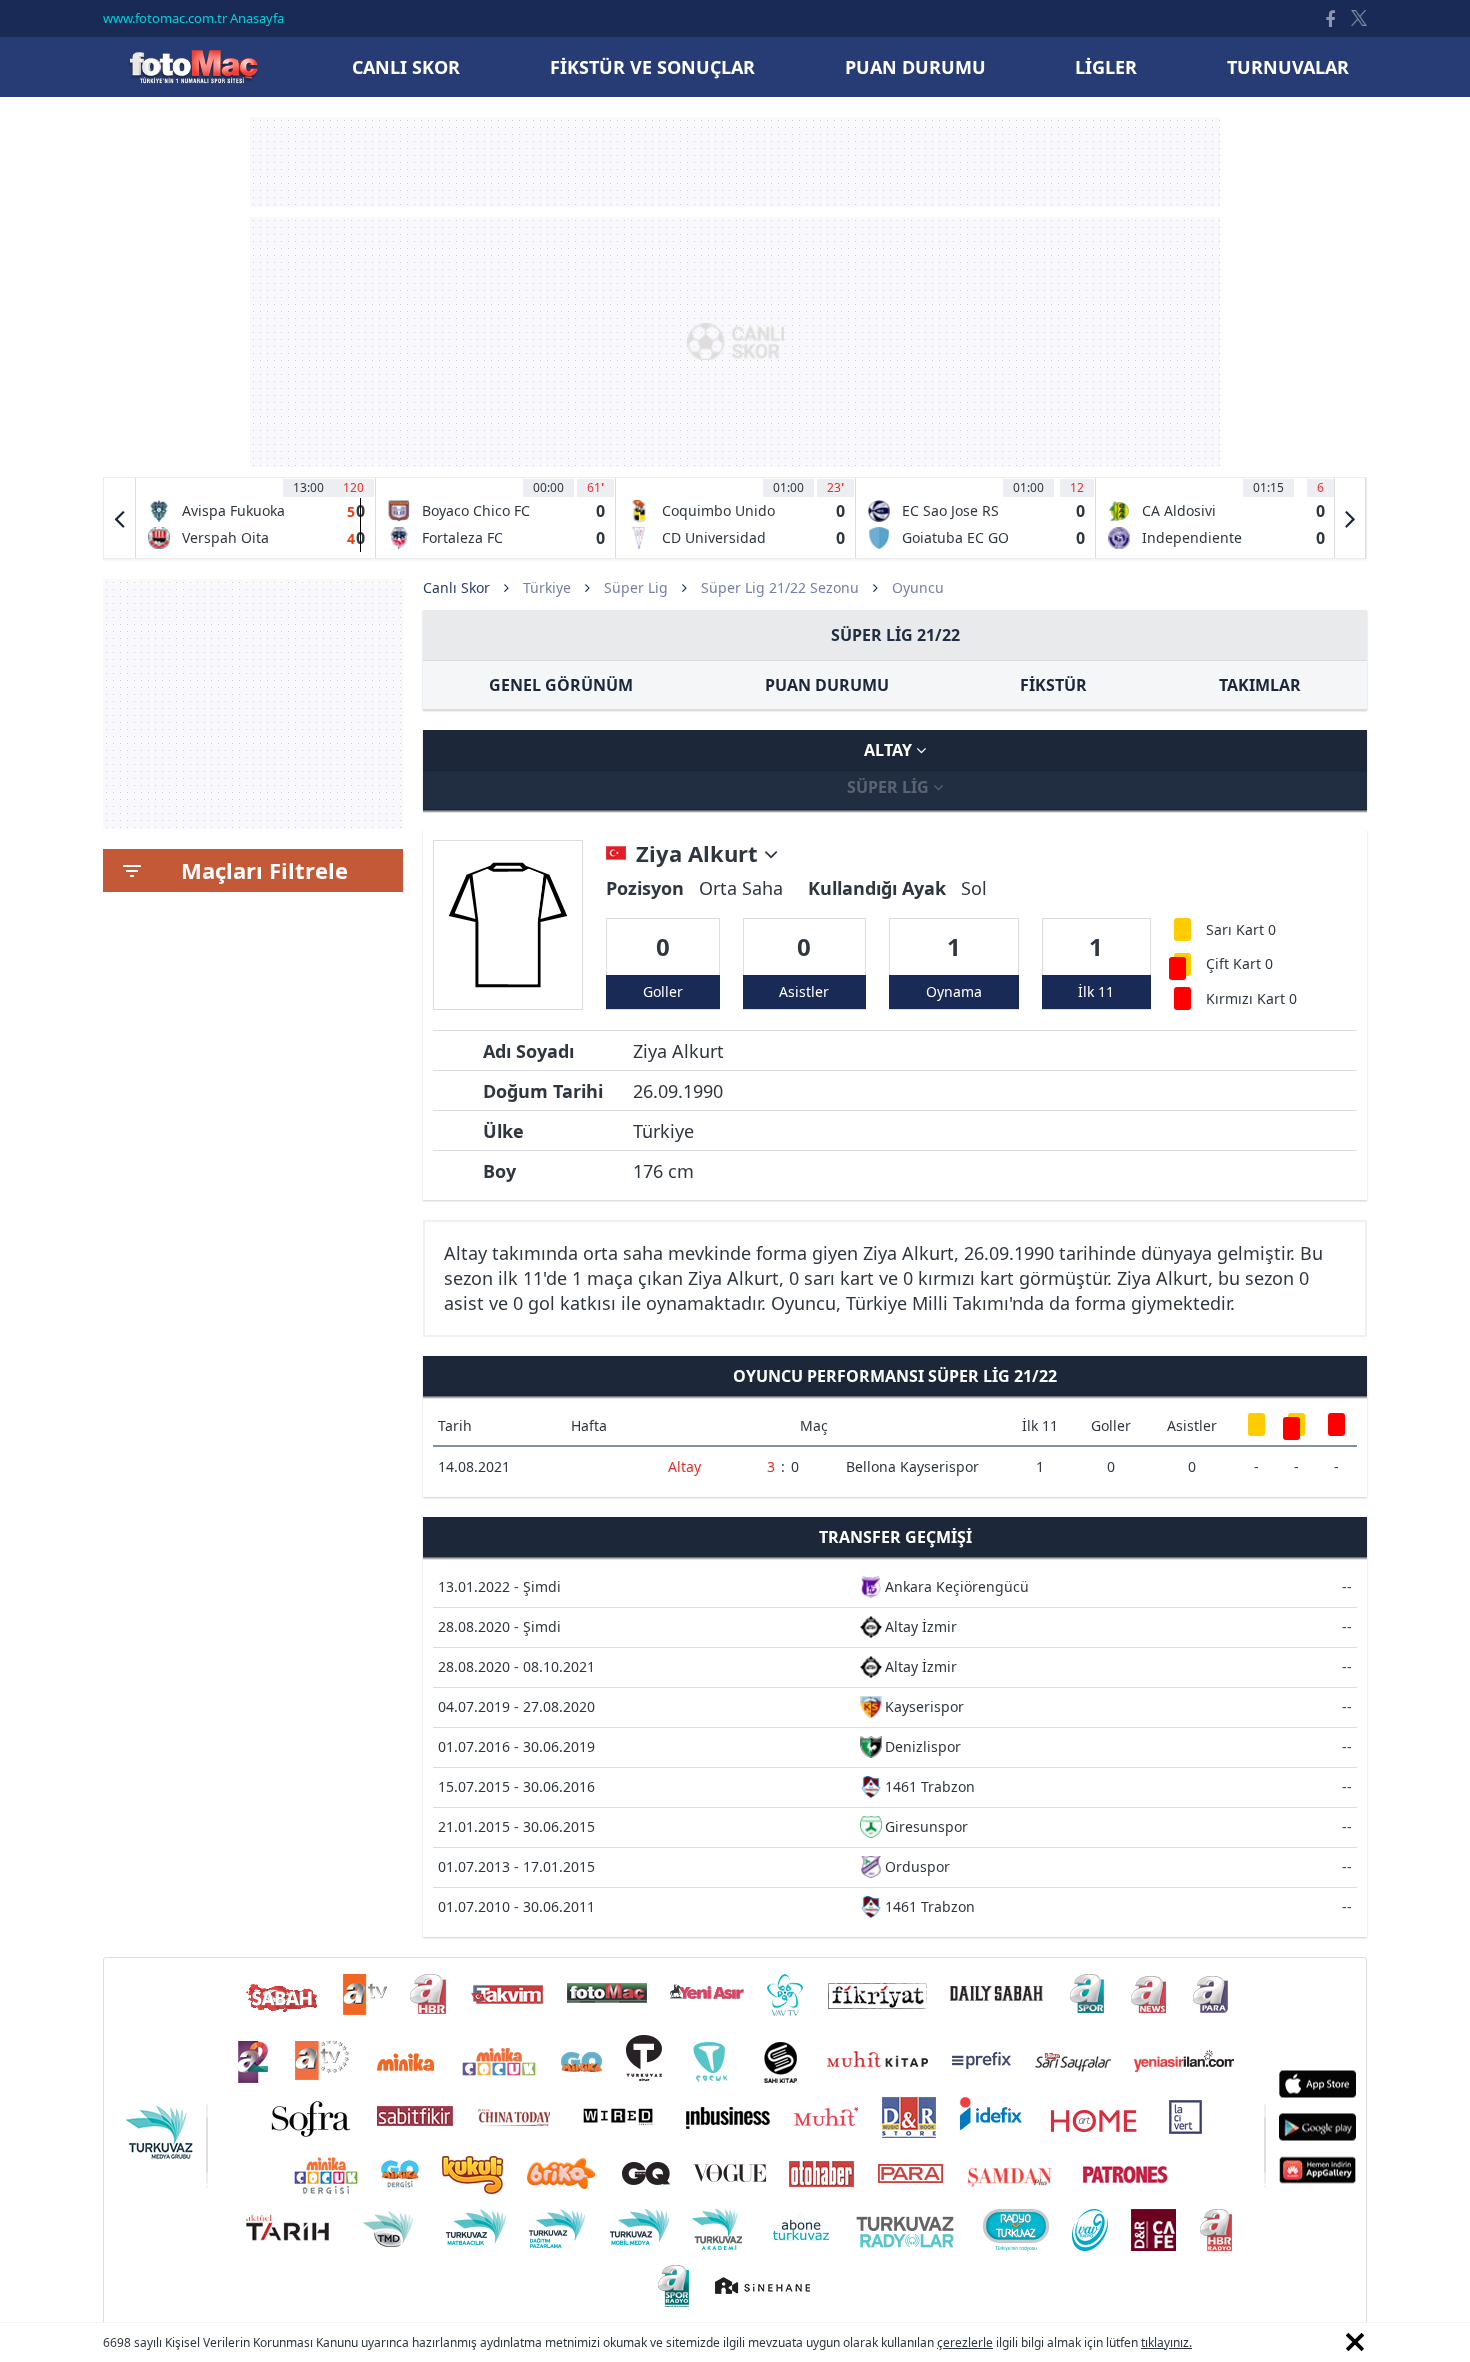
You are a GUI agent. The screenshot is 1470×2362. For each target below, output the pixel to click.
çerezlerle (965, 2342)
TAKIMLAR (1260, 685)
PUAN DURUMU (827, 685)
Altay (890, 750)
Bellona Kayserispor (912, 1466)
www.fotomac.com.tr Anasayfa (193, 18)
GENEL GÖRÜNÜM (561, 685)
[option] (256, 518)
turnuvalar (1288, 67)
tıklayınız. (1166, 2342)
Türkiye (547, 587)
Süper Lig (636, 587)
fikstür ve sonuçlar (652, 67)
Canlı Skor (193, 66)
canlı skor (406, 67)
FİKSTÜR (1053, 685)
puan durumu (915, 67)
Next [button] (1350, 518)
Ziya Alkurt (700, 854)
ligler (1106, 67)
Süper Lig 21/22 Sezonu (780, 587)
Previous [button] (120, 518)
